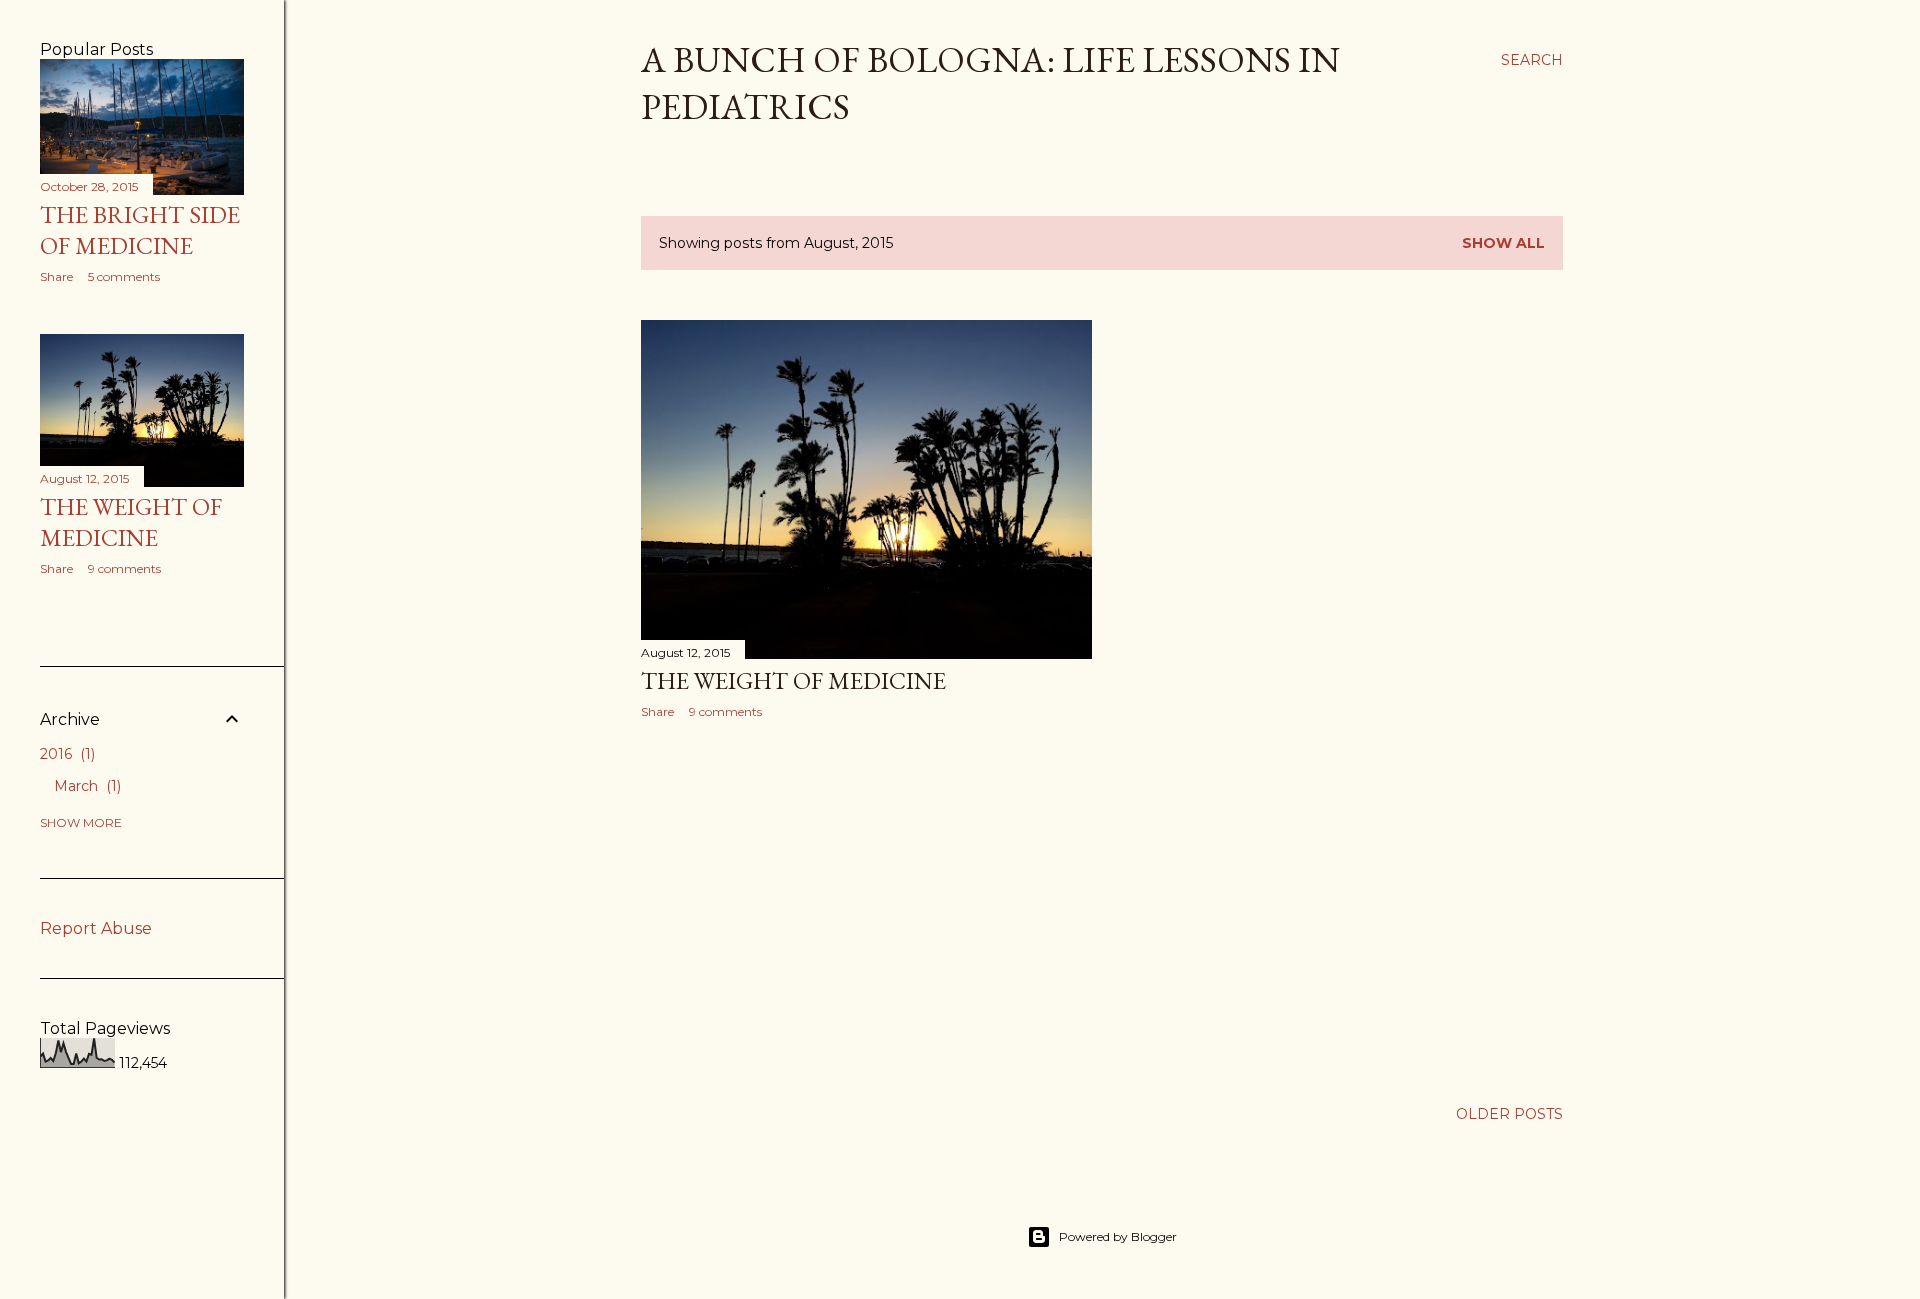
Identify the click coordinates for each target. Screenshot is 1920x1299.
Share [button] (657, 711)
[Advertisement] (866, 909)
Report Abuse (96, 928)
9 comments (725, 711)
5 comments (124, 276)
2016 (65, 754)
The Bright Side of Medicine (140, 230)
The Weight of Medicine (793, 680)
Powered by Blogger (1118, 1236)
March (85, 786)
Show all (1503, 243)
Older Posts (1509, 1114)
